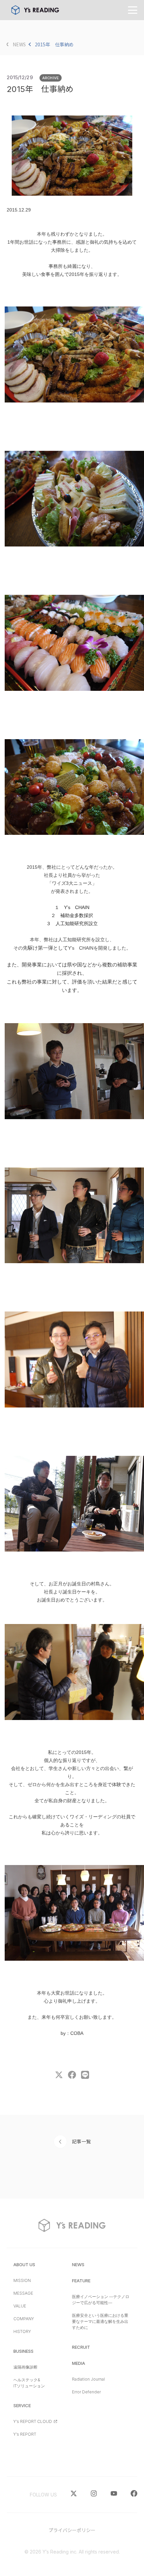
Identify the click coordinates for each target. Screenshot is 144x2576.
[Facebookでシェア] (72, 2077)
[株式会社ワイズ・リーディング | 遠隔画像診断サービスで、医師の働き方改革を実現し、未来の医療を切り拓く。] (35, 10)
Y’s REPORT (25, 2434)
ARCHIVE (51, 78)
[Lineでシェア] (85, 2077)
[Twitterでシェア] (59, 2077)
